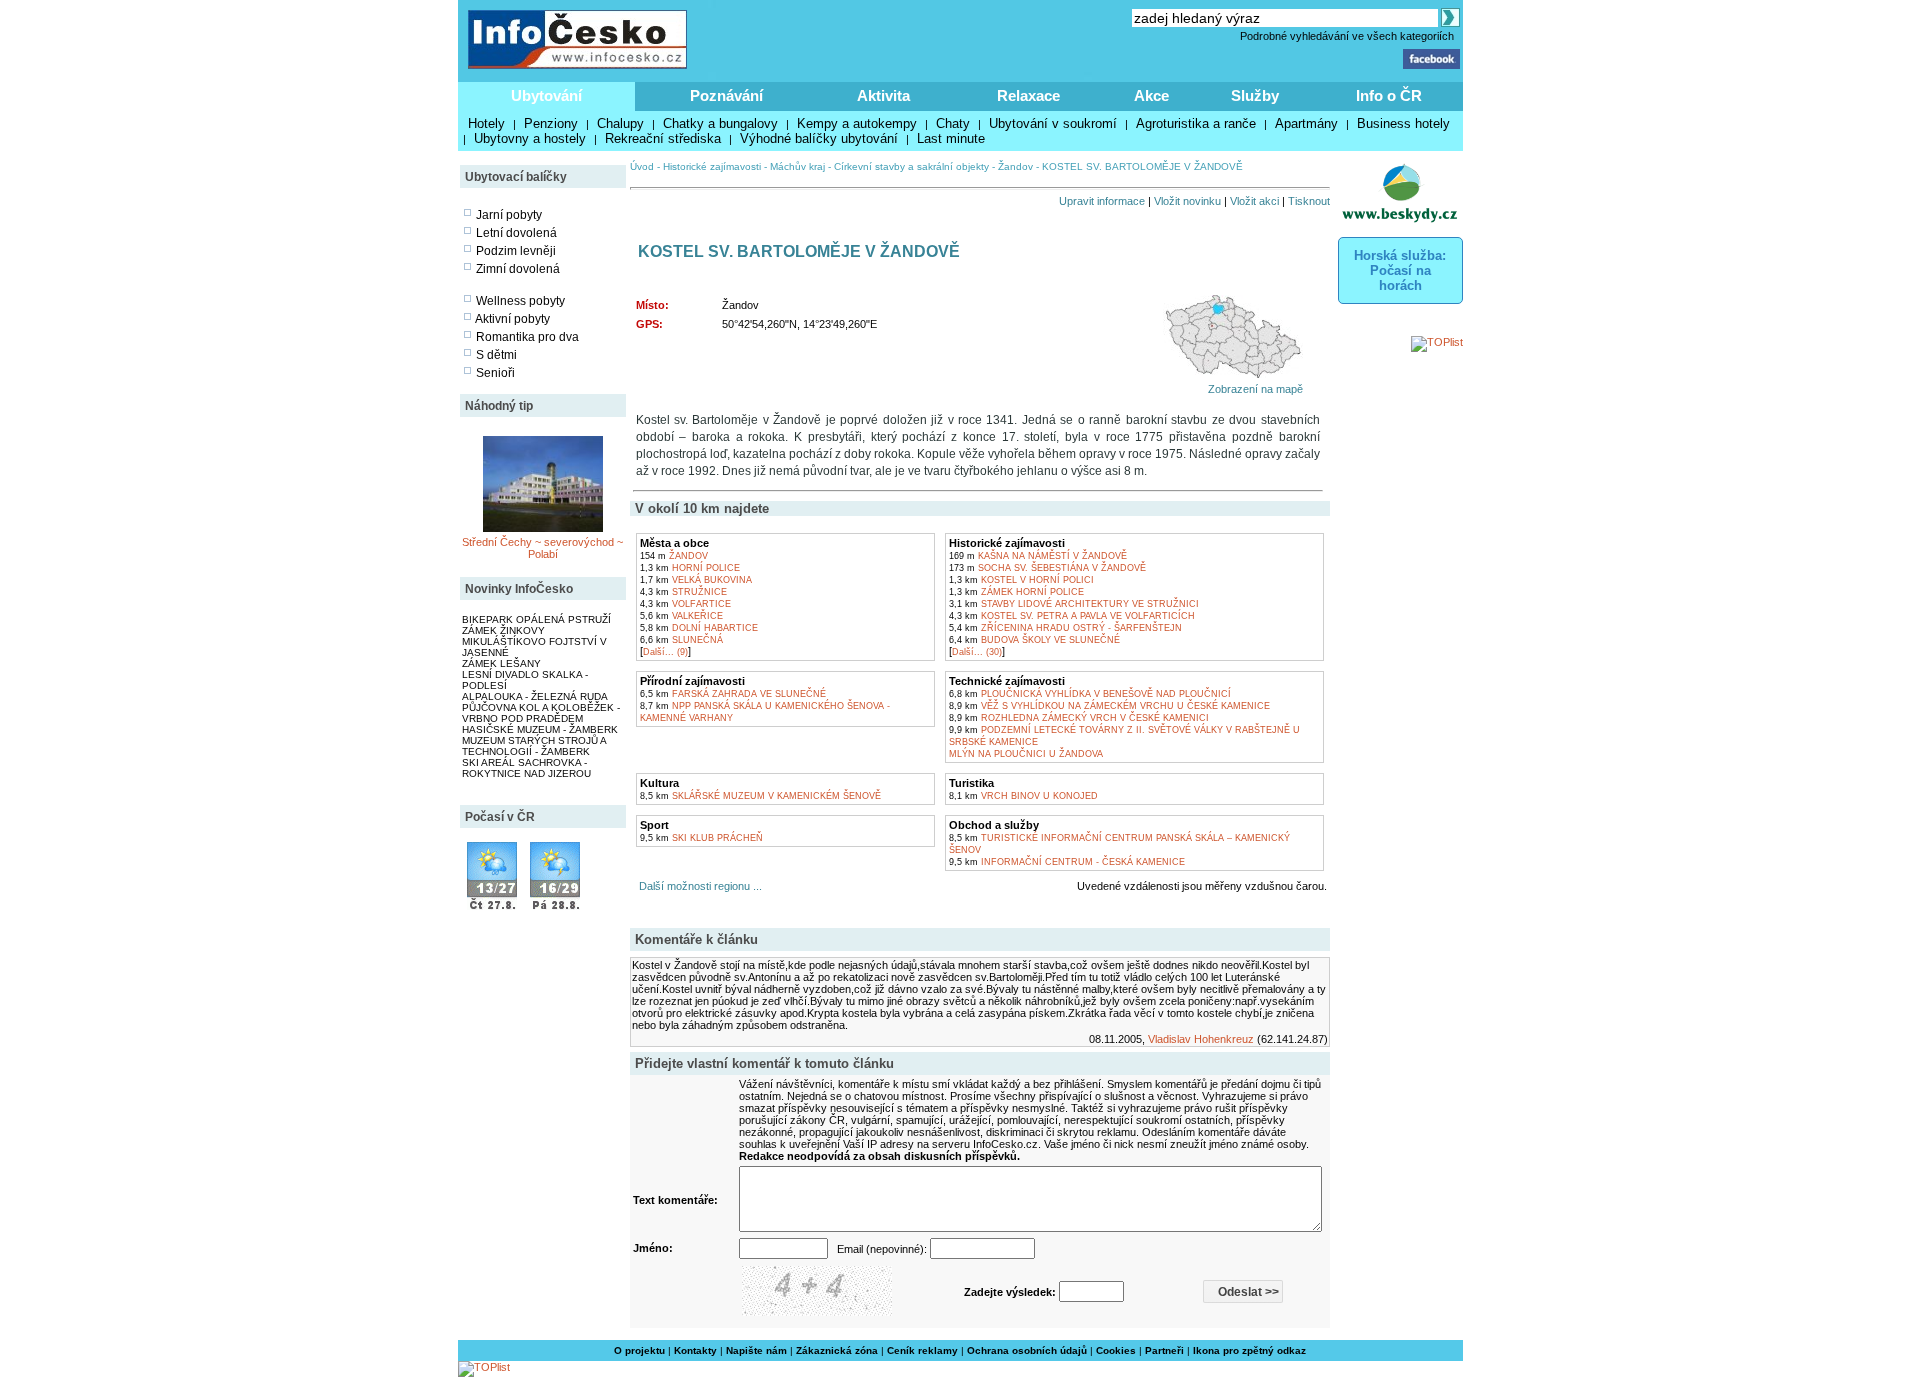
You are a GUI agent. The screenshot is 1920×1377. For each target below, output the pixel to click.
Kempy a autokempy (857, 123)
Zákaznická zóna (837, 1350)
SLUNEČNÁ (681, 640)
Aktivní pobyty (512, 319)
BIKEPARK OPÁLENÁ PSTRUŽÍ (536, 619)
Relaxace (1028, 95)
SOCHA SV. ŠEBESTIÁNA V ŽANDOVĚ (1047, 568)
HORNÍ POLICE (690, 568)
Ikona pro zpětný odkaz (1249, 1350)
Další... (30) (977, 652)
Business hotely (1403, 123)
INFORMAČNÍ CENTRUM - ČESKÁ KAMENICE (1067, 862)
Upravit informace (1102, 201)
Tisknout (1309, 201)
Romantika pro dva (527, 337)
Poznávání (726, 95)
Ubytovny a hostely (530, 138)
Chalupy (620, 123)
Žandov (1015, 166)
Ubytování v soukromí (1053, 123)
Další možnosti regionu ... (697, 886)
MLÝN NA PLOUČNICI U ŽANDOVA (1026, 754)
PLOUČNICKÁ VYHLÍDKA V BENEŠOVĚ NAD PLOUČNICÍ (1090, 694)
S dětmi (496, 355)
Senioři (495, 373)
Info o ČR (1389, 95)
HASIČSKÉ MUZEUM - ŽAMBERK (540, 729)
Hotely (486, 123)
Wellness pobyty (520, 301)
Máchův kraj (797, 166)
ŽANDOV (674, 556)
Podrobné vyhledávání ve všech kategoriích (1347, 36)
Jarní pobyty (509, 215)
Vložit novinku (1187, 201)
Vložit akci (1254, 201)
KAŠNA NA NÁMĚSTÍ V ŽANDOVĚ (1038, 556)
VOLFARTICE (685, 604)
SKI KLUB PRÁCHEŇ (701, 838)
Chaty (953, 123)
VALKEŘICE (681, 616)
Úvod (642, 166)
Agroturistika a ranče (1196, 123)
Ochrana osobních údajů (1027, 1350)
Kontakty (695, 1350)
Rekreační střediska (663, 138)
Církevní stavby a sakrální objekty (911, 166)
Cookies (1116, 1350)
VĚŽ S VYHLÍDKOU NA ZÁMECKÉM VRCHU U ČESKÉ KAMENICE (1109, 706)
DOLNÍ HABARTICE (699, 628)
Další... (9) (665, 652)
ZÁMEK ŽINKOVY (503, 630)
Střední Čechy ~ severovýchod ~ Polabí (542, 548)
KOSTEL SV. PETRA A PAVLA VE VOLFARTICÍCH (1072, 616)
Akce (1151, 95)
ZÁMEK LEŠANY (501, 663)
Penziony (551, 123)
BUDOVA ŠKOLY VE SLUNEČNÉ (1034, 640)
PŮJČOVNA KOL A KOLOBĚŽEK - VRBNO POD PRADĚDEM (541, 713)
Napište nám (756, 1350)
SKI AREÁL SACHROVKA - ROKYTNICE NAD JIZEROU (526, 768)
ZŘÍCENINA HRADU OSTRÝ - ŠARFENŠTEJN (1065, 628)
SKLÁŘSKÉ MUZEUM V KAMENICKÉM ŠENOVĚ (760, 796)
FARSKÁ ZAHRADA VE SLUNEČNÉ (733, 694)
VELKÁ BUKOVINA (696, 580)
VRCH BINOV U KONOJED (1023, 796)
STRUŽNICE (683, 592)
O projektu (639, 1350)
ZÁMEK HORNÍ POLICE (1016, 592)
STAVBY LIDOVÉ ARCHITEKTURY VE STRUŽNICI (1074, 604)
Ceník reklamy (922, 1350)
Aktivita (883, 95)
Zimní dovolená (518, 269)
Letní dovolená (516, 233)
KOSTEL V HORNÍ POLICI (1021, 580)
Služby (1255, 95)
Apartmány (1306, 123)
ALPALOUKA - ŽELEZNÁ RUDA (535, 696)
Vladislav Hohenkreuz (1201, 1039)
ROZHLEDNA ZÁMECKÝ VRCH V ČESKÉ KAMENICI (1079, 718)
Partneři (1164, 1350)
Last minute (951, 138)
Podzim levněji (516, 251)
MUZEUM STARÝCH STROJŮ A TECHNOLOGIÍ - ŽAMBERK (534, 746)
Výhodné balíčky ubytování (819, 138)
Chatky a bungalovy (720, 123)
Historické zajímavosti (712, 166)
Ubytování (546, 95)
